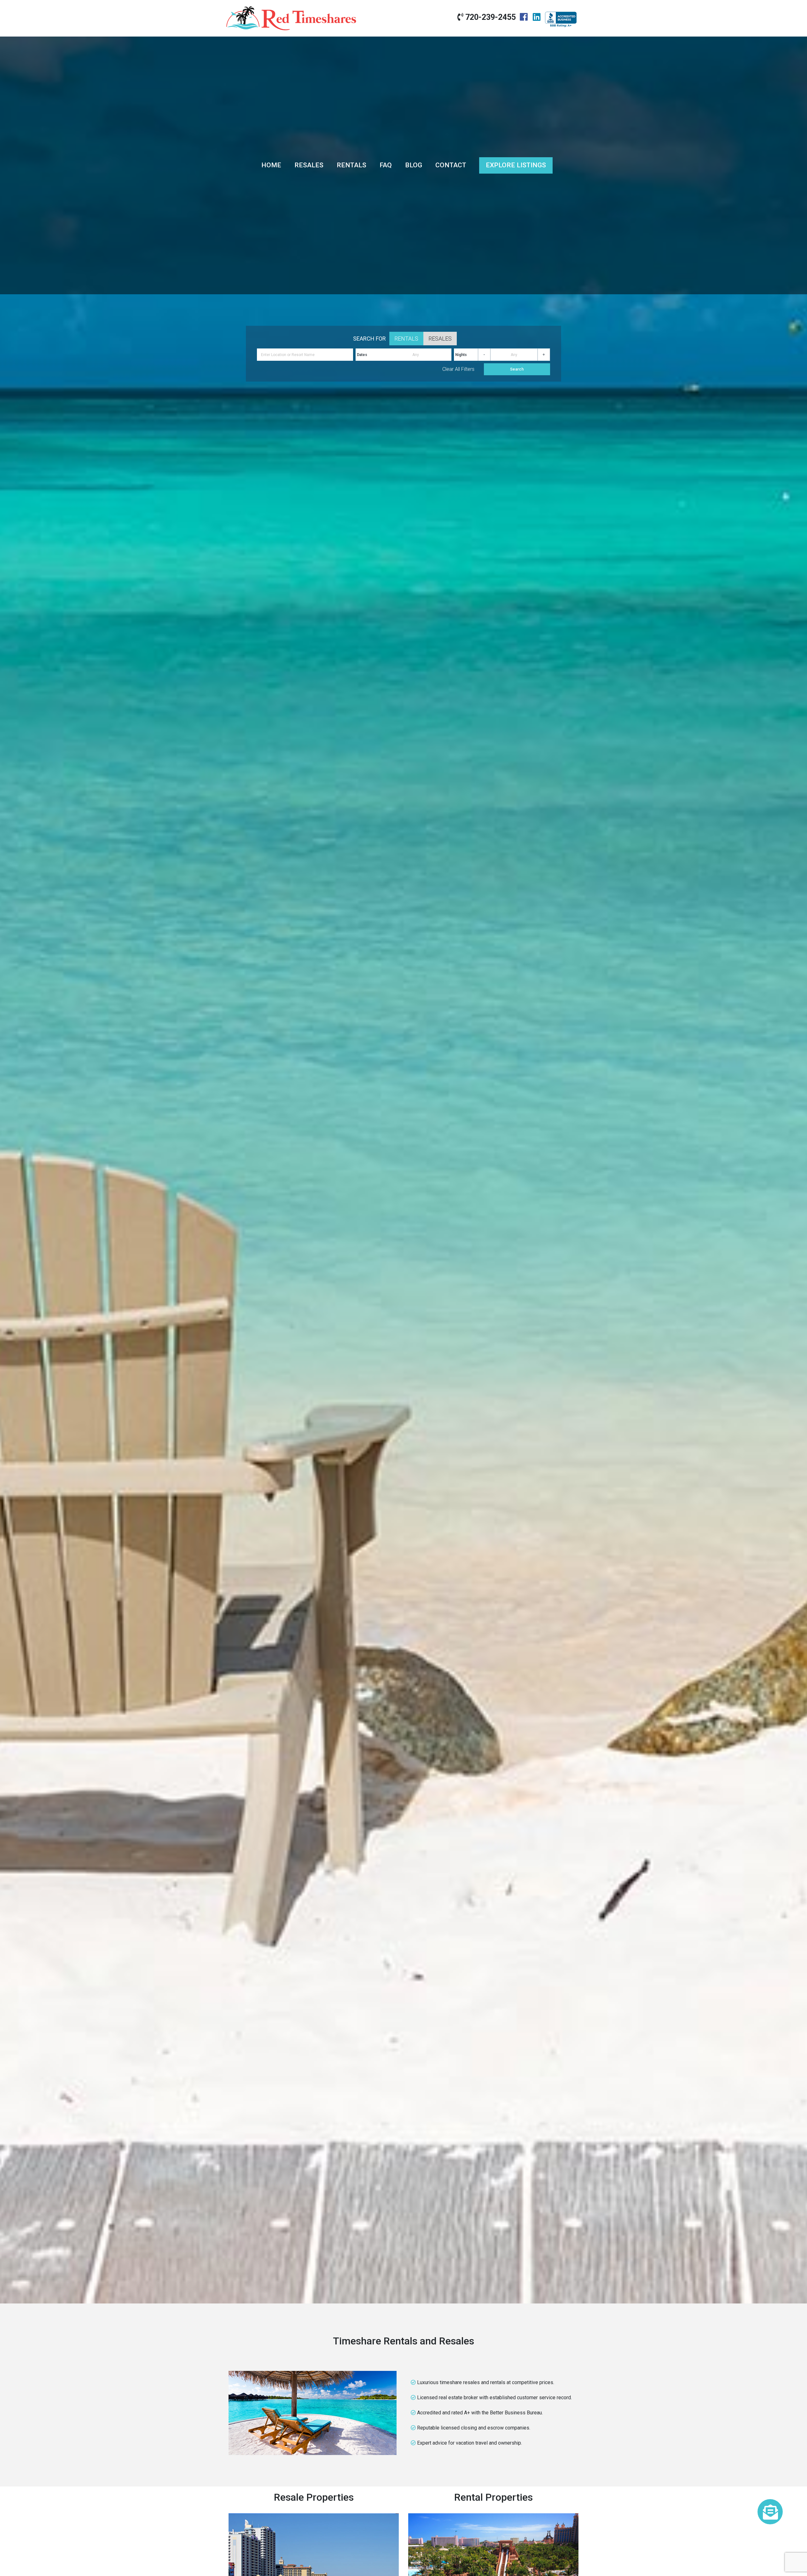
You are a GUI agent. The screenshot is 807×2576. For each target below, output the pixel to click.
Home (271, 165)
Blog (414, 165)
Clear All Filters (458, 369)
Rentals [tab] (406, 339)
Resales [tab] (440, 339)
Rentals (351, 165)
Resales (309, 165)
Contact (451, 165)
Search (517, 369)
